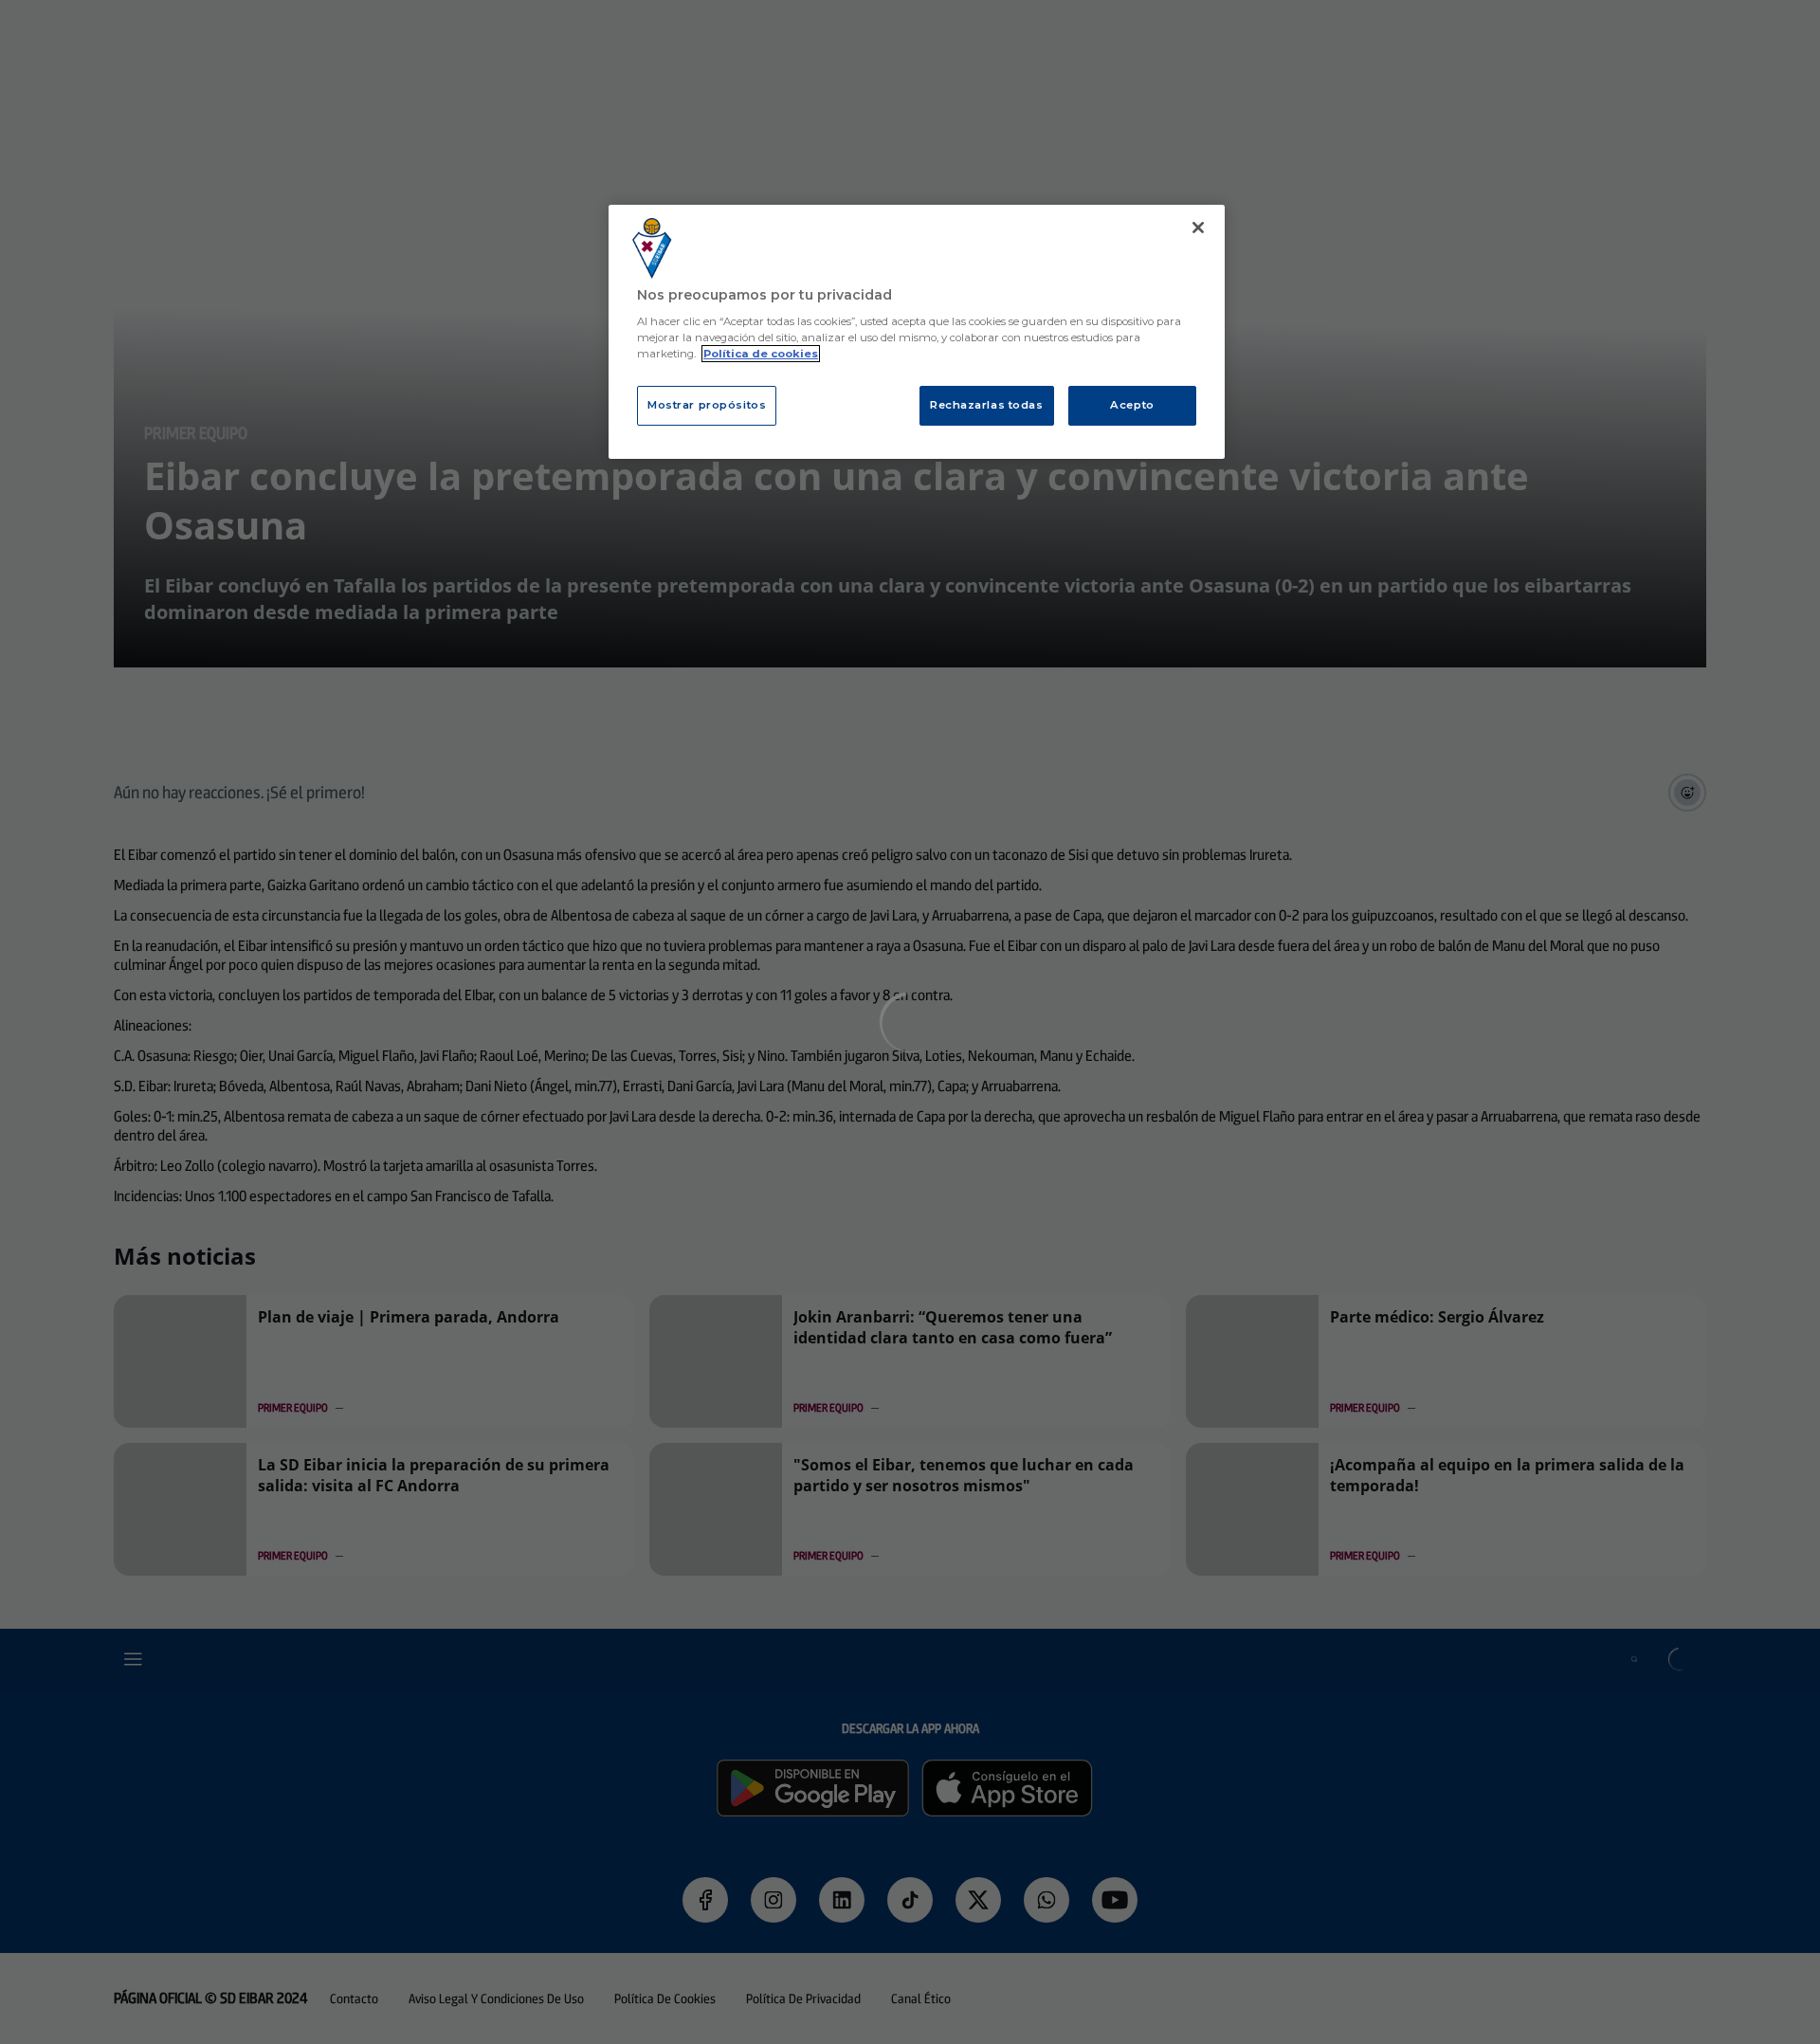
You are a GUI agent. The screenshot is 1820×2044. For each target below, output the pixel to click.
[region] (917, 332)
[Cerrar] (1198, 228)
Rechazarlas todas (987, 405)
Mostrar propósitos (707, 405)
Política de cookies (761, 354)
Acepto (1132, 405)
